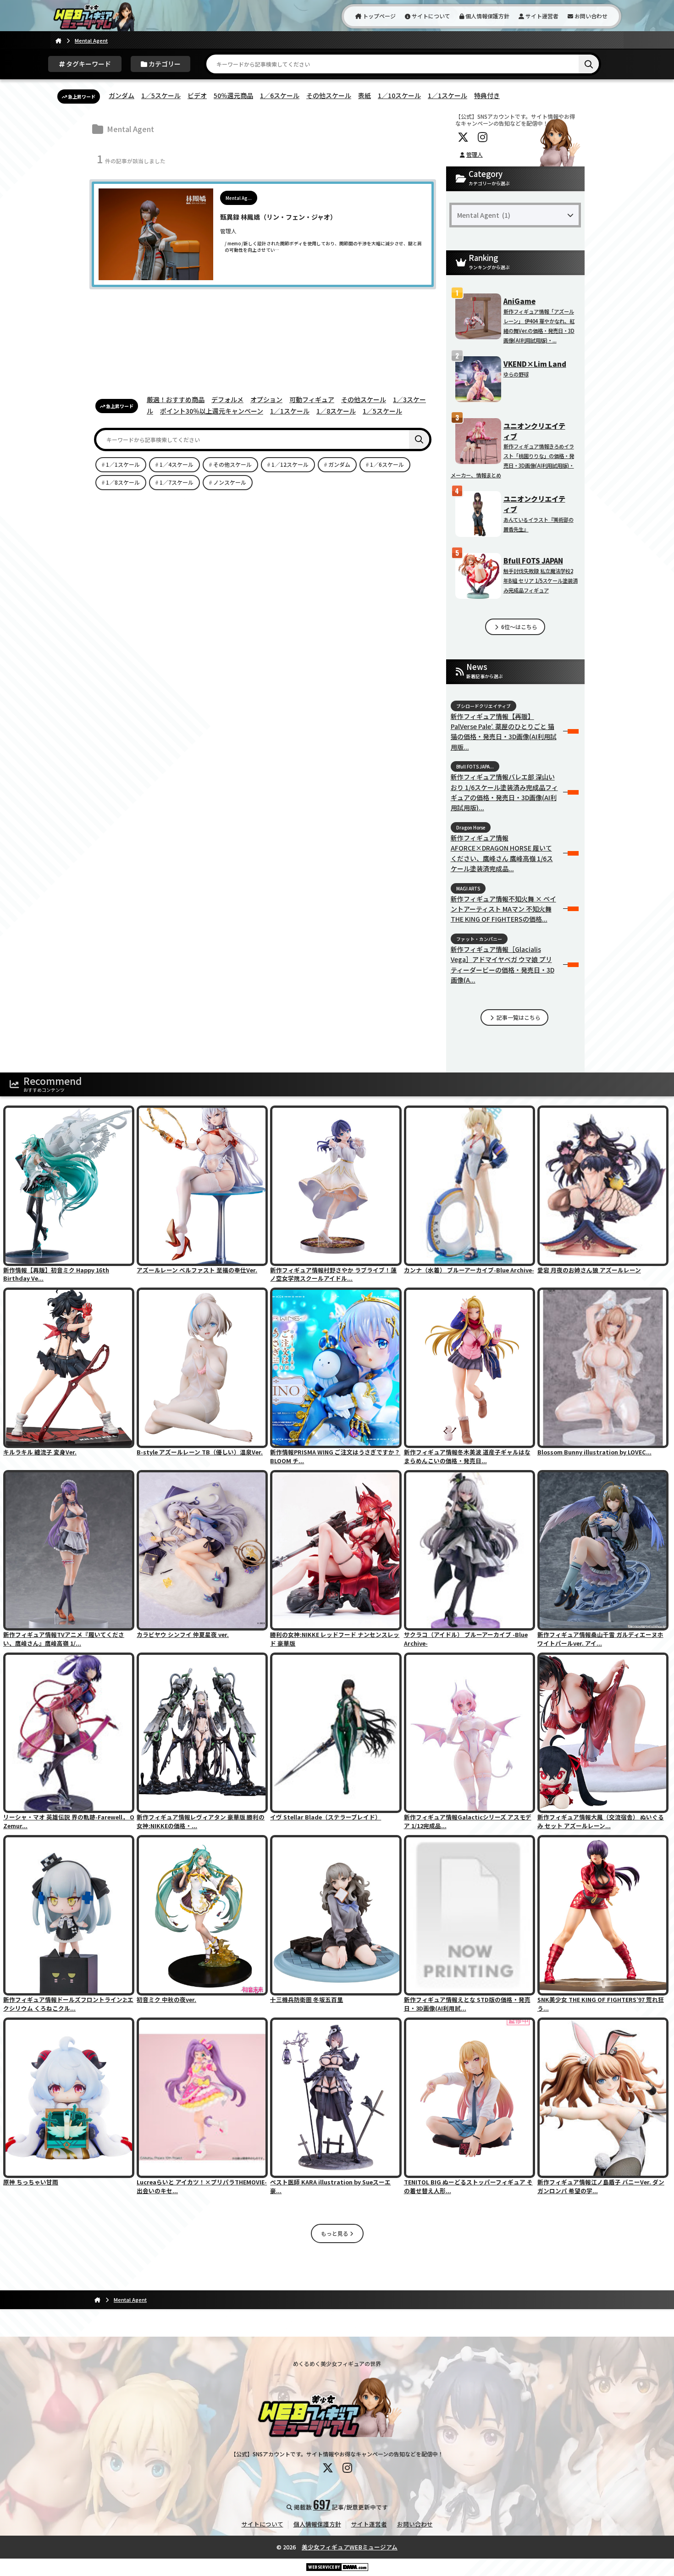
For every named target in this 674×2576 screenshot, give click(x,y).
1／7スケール (177, 482)
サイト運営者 (541, 16)
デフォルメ (227, 399)
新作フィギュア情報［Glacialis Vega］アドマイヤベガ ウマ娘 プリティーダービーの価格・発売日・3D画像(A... (503, 965)
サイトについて (430, 16)
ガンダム (122, 95)
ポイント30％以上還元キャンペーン (212, 411)
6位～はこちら (519, 627)
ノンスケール (230, 482)
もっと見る (335, 2233)
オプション (266, 399)
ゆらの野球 (516, 374)
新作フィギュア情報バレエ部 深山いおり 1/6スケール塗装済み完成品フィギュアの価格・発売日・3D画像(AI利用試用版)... (504, 792)
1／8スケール (336, 411)
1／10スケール (399, 95)
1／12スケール (290, 464)
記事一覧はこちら (518, 1017)
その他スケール (329, 95)
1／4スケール (177, 464)
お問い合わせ (590, 16)
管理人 (475, 154)
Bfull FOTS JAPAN (533, 560)
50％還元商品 (233, 95)
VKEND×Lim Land (535, 364)
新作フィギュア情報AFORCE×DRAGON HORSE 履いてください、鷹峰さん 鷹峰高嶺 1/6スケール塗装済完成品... (502, 853)
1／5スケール (161, 95)
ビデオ (197, 95)
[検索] (589, 64)
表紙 (365, 95)
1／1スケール (447, 95)
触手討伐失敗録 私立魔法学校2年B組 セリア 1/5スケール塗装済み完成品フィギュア (541, 580)
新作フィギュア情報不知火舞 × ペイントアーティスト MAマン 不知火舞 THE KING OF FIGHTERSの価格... (503, 909)
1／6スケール (280, 95)
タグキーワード (88, 64)
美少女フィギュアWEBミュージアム (350, 2547)
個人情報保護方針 (487, 16)
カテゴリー (164, 64)
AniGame (519, 301)
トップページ (378, 16)
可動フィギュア (312, 399)
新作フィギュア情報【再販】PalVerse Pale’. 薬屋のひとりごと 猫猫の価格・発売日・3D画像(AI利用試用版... (504, 732)
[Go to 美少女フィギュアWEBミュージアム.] (58, 40)
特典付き (487, 95)
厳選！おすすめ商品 (176, 399)
